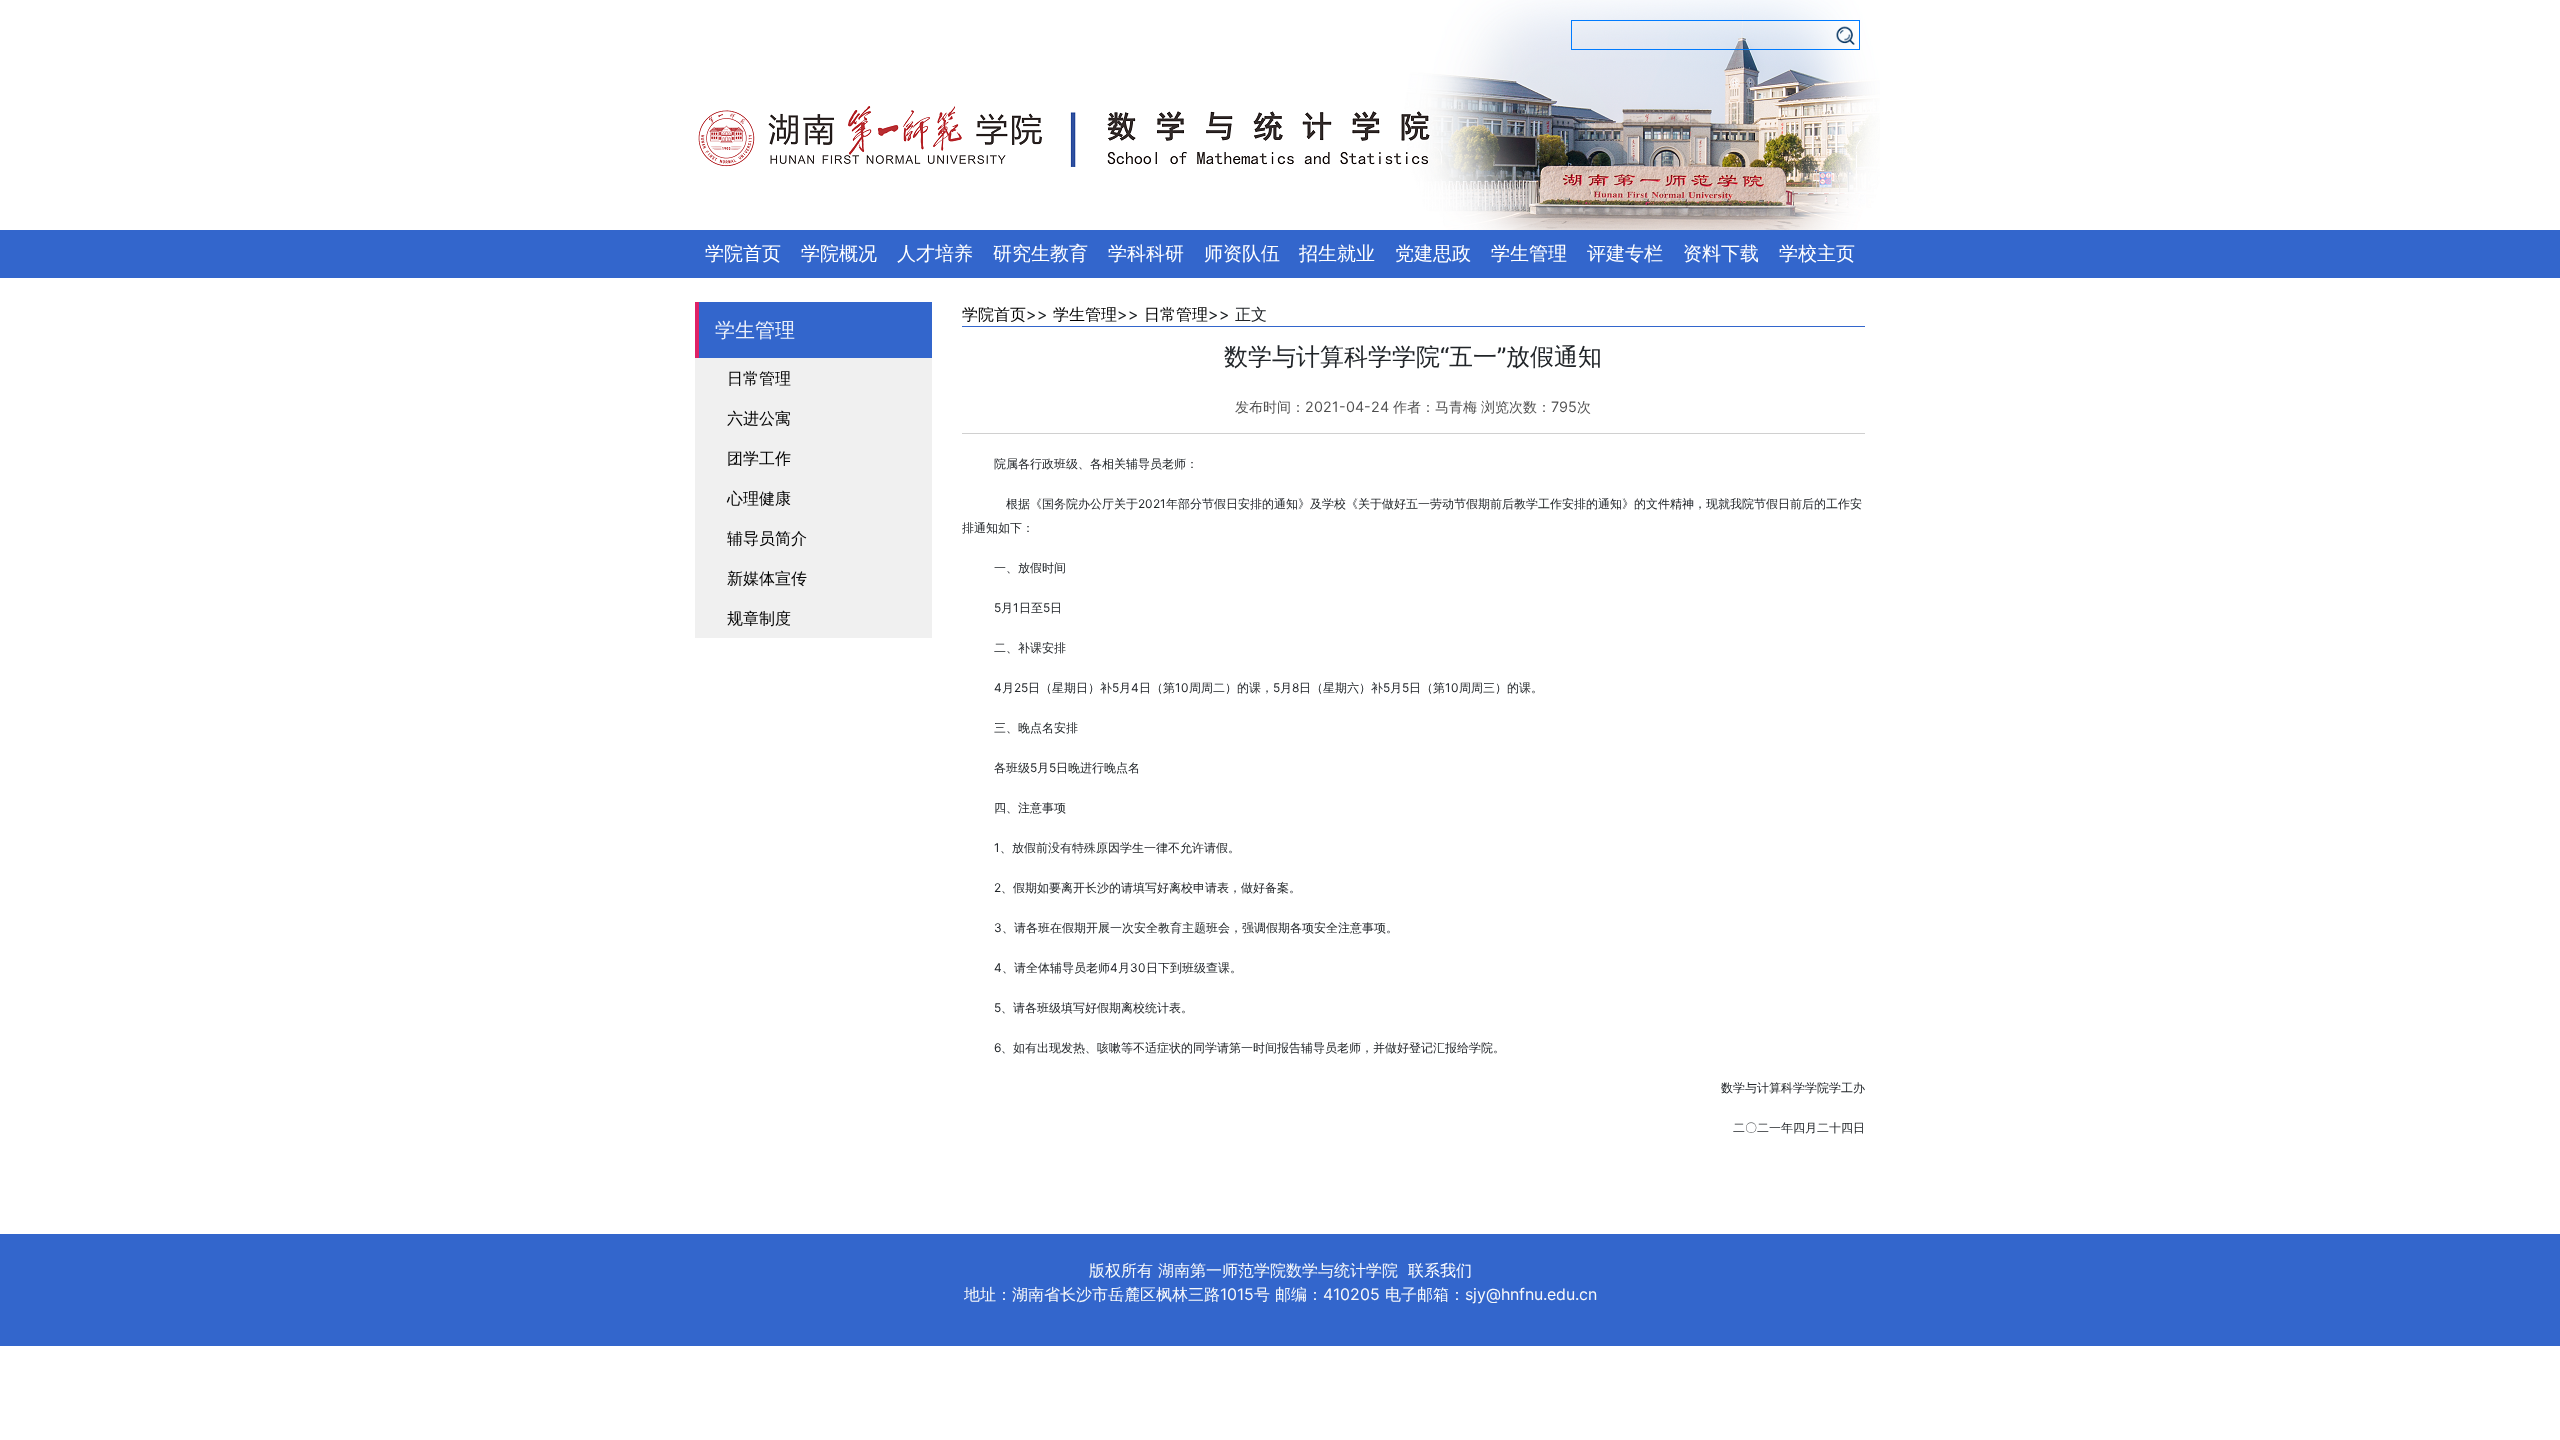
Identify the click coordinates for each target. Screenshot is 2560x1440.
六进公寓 (759, 418)
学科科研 (1146, 253)
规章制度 (759, 618)
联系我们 (1440, 1270)
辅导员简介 (767, 538)
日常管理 (759, 378)
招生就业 (1337, 253)
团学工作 (759, 458)
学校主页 (1817, 253)
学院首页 (743, 253)
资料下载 (1721, 253)
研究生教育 (1040, 253)
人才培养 (935, 253)
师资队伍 (1242, 253)
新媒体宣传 (767, 578)
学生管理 (1529, 253)
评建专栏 (1625, 253)
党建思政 (1433, 253)
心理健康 (759, 498)
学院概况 (839, 253)
